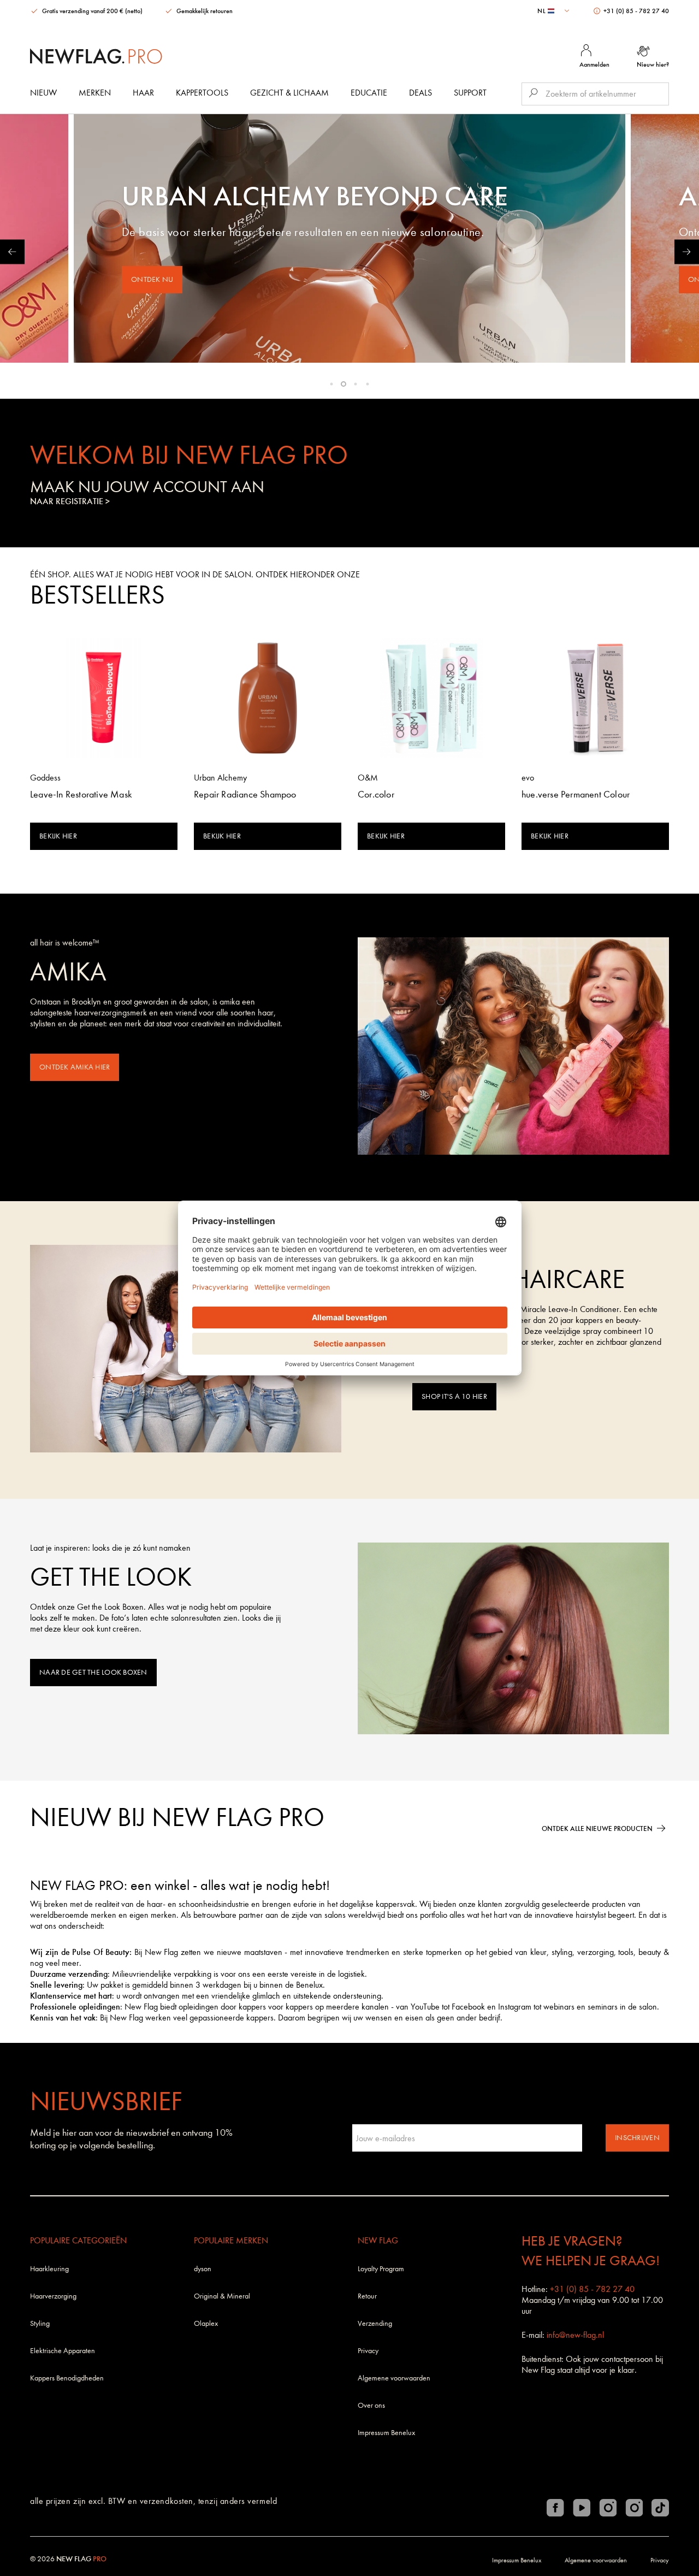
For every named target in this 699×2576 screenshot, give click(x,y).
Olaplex (206, 2323)
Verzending (375, 2323)
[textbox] (555, 11)
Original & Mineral (222, 2296)
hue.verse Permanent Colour (576, 794)
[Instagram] (608, 2508)
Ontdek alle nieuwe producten (597, 1828)
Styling (40, 2323)
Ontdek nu (152, 279)
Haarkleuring (49, 2269)
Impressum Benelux (386, 2433)
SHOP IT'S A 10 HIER (454, 1396)
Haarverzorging (53, 2296)
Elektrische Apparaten (63, 2351)
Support (470, 93)
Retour (367, 2296)
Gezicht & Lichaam (289, 93)
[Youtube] (582, 2508)
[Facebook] (555, 2508)
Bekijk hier (58, 836)
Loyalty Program (381, 2269)
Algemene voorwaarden (394, 2378)
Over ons (371, 2405)
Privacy (368, 2351)
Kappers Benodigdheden (67, 2378)
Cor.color (376, 794)
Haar (143, 93)
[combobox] (555, 11)
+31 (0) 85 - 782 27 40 (635, 11)
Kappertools (202, 93)
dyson (203, 2269)
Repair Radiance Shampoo (245, 794)
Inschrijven (637, 2138)
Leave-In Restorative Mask (81, 794)
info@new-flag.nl (575, 2335)
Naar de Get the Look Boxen (93, 1672)
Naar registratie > (70, 501)
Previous (12, 252)
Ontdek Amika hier (75, 1067)
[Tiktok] (660, 2508)
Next (687, 252)
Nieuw (43, 93)
